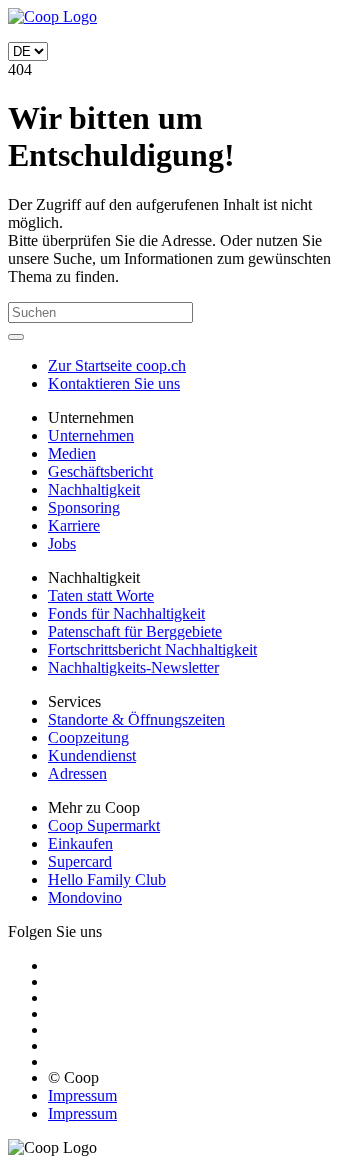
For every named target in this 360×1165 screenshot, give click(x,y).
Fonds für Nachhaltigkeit (126, 613)
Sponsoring (84, 507)
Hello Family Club (107, 879)
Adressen (77, 773)
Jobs (62, 543)
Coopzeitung (88, 737)
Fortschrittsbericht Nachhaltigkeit (152, 649)
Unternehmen (91, 435)
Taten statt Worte (101, 595)
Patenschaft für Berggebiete (135, 631)
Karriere (74, 525)
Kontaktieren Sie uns (114, 383)
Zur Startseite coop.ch (117, 365)
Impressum (82, 1095)
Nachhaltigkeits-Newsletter (133, 667)
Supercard (80, 861)
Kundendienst (92, 755)
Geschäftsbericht (100, 471)
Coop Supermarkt (104, 825)
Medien (72, 453)
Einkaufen (80, 843)
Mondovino (85, 897)
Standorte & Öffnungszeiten (136, 719)
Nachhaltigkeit (94, 489)
